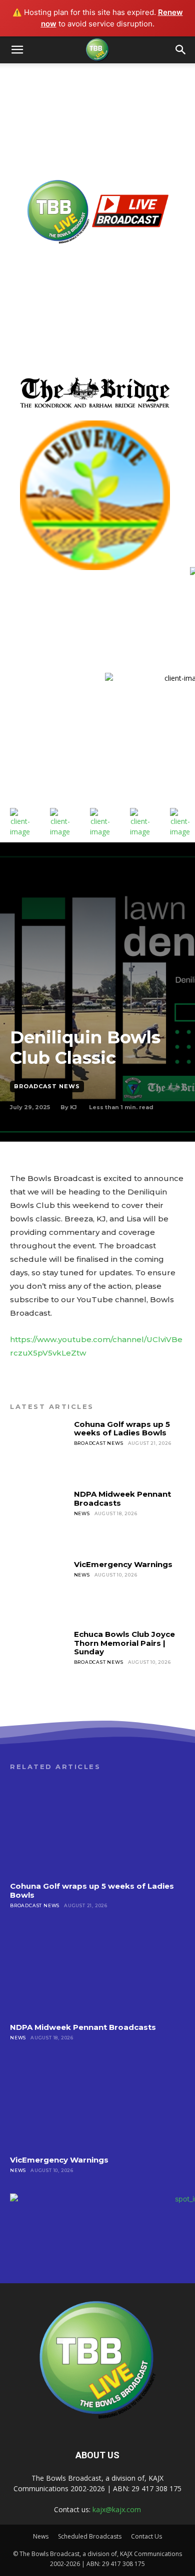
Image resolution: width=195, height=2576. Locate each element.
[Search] (181, 50)
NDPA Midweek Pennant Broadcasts (122, 1498)
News (82, 1513)
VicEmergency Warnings (123, 1564)
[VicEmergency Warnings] (39, 1589)
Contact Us (146, 2536)
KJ (73, 1107)
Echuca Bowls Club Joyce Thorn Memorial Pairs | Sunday (124, 1643)
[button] (17, 50)
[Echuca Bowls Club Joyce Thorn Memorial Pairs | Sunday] (39, 1659)
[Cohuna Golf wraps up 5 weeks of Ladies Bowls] (39, 1449)
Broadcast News (47, 1086)
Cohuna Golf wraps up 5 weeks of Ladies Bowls (122, 1428)
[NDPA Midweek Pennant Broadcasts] (39, 1519)
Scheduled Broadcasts (90, 2536)
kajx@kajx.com (117, 2509)
